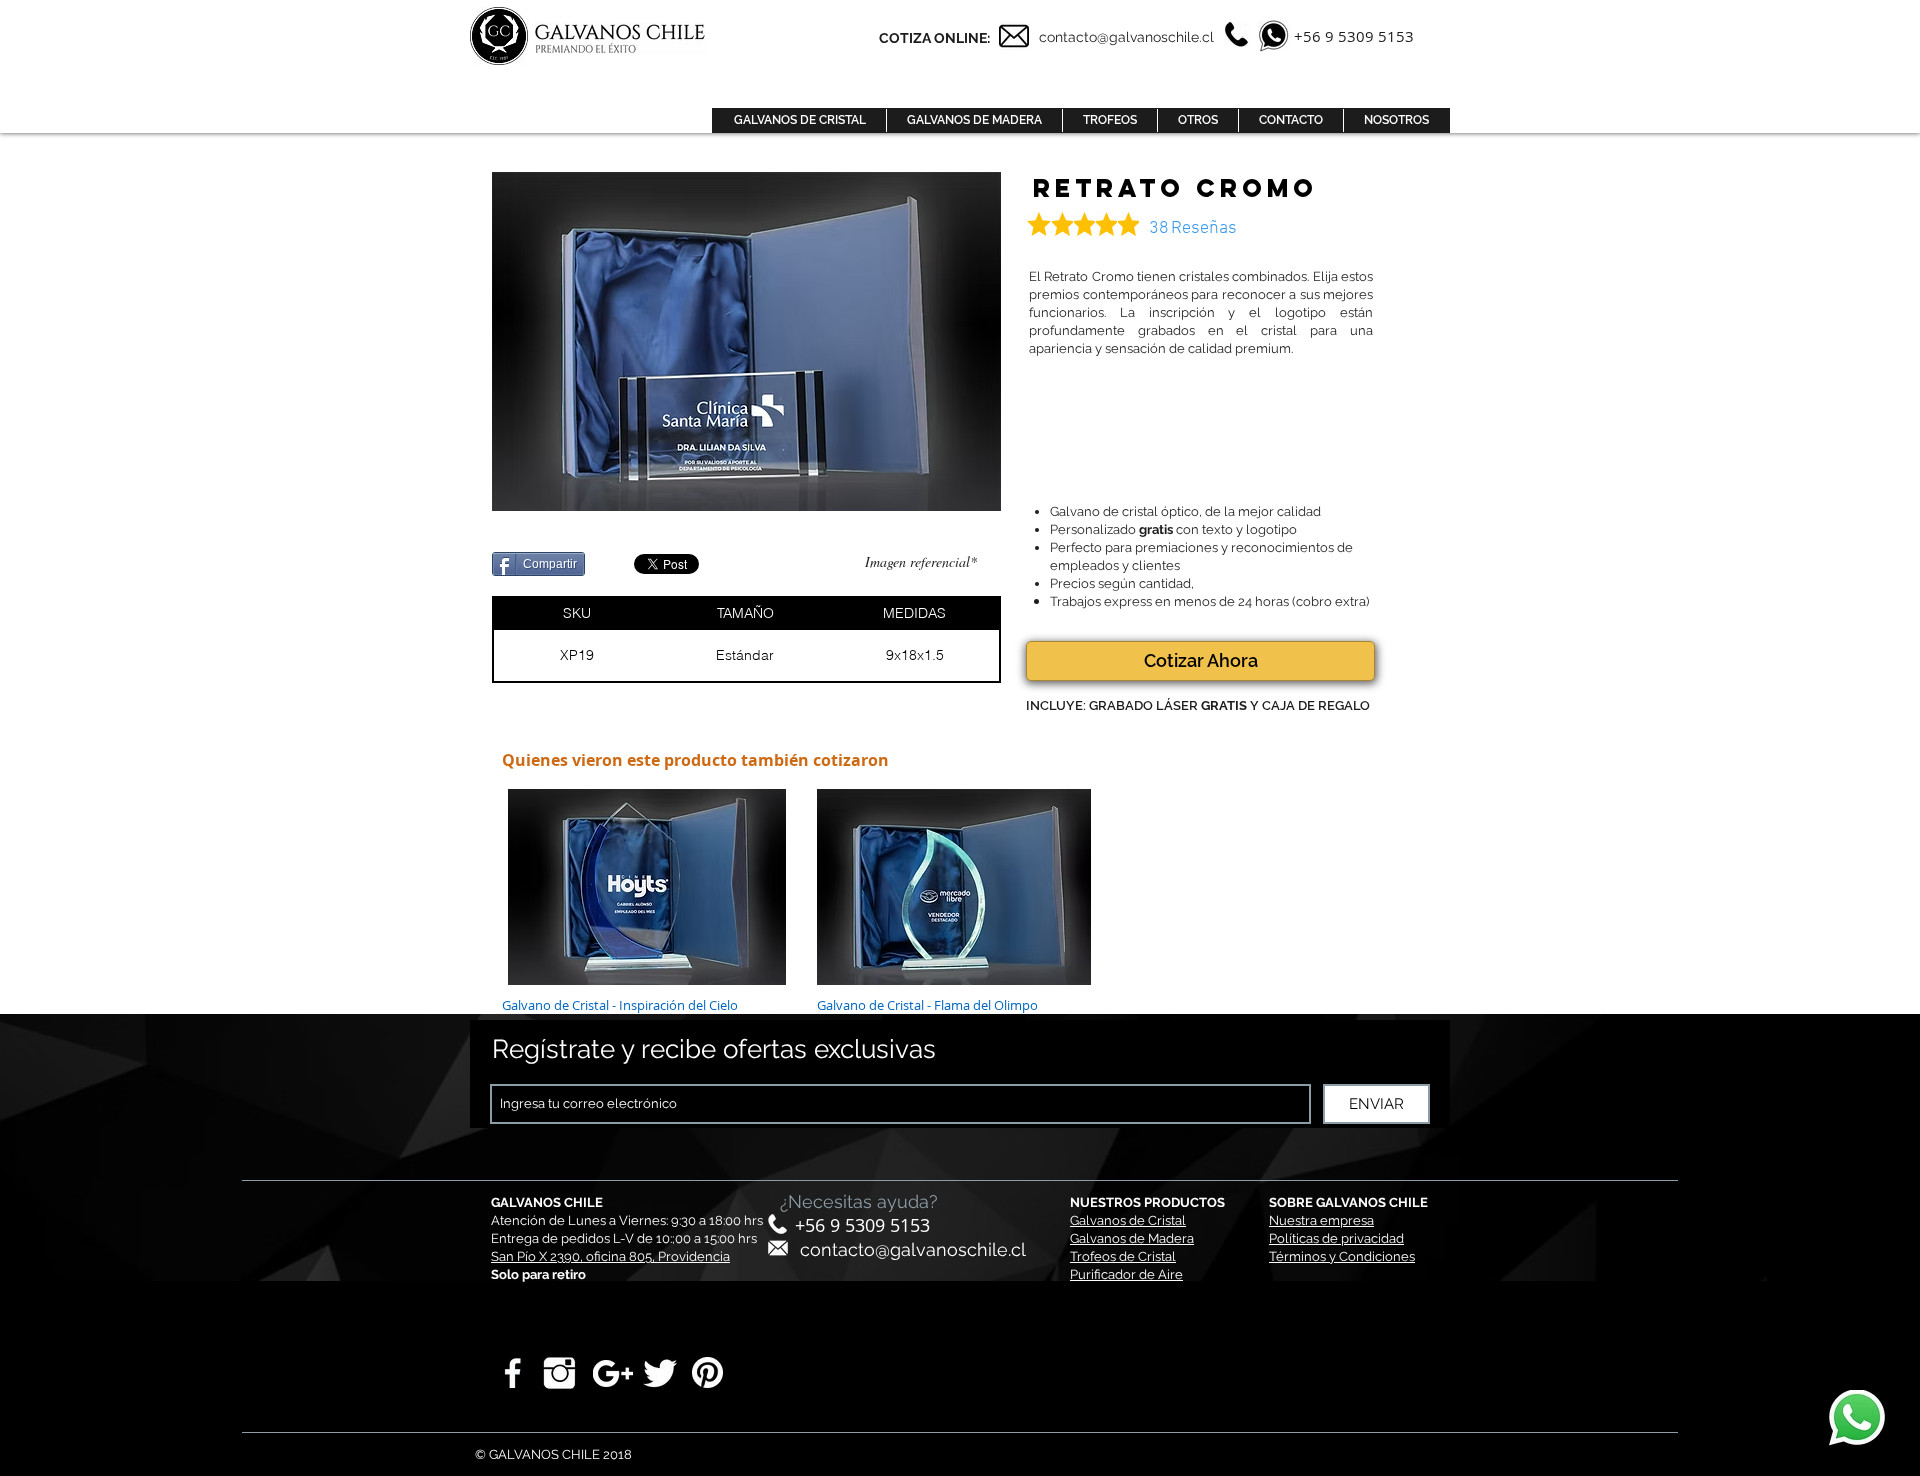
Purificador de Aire (1126, 1274)
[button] (799, 120)
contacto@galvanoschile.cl (913, 1249)
